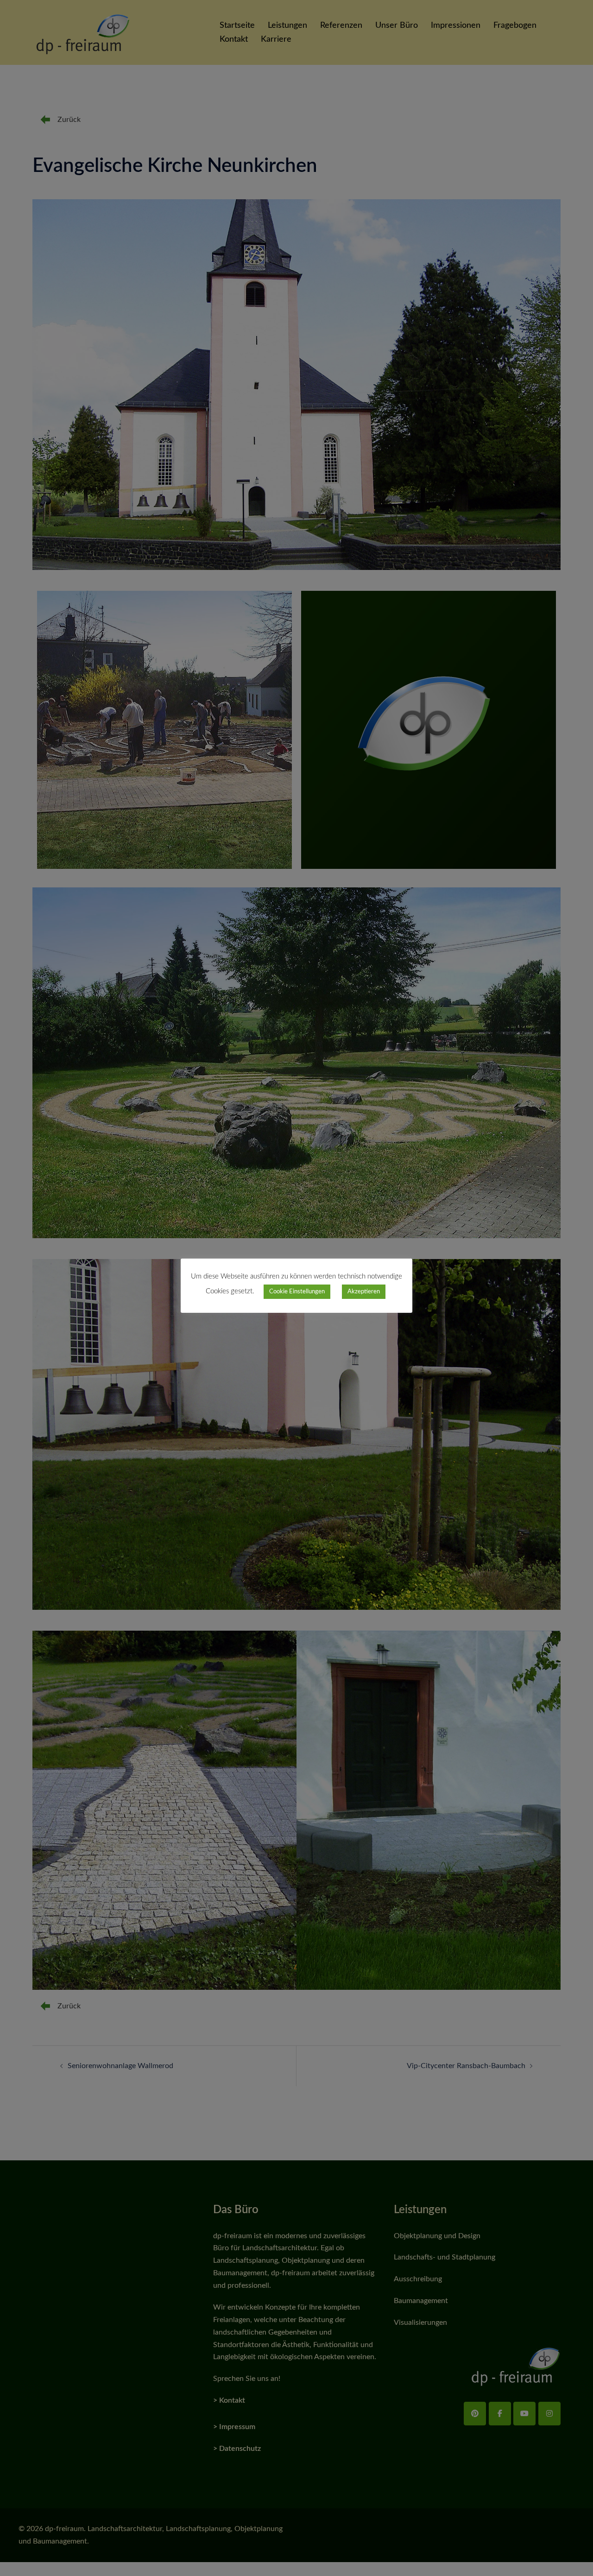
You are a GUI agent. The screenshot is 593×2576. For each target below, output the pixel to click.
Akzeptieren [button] (364, 1292)
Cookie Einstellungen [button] (297, 1292)
